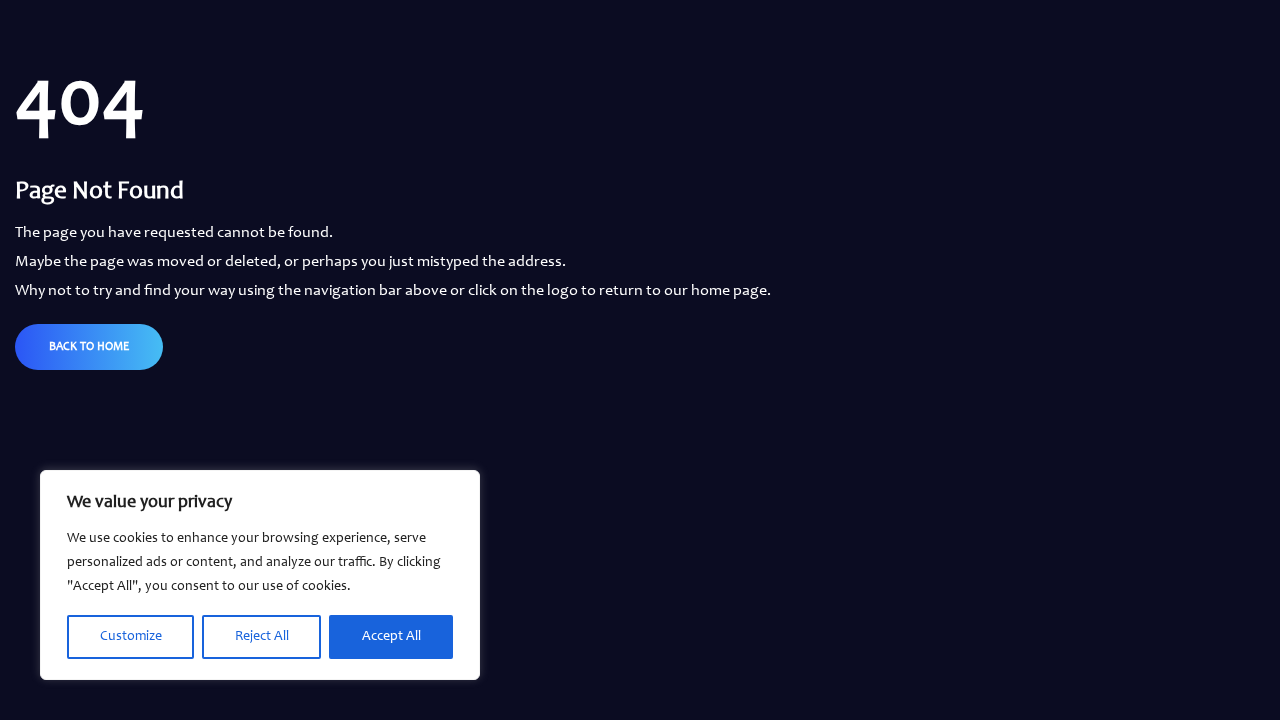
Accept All (391, 637)
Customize (131, 637)
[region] (260, 575)
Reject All (262, 637)
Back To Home (89, 347)
